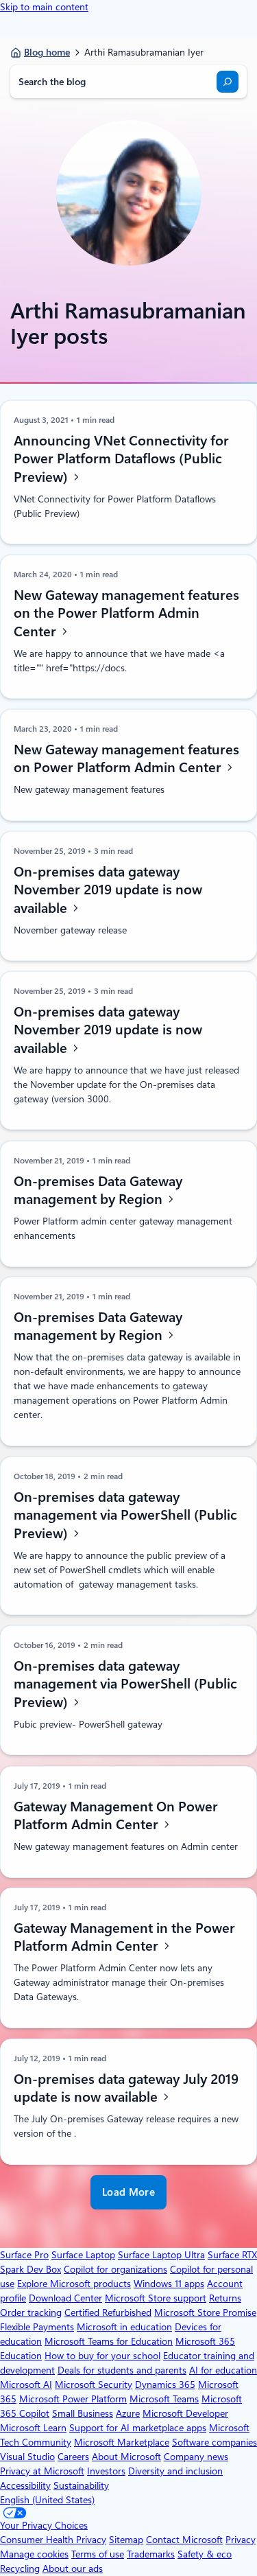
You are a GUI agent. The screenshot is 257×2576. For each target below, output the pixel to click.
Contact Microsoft (184, 2540)
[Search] (228, 82)
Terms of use (98, 2554)
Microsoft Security (94, 2384)
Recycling (20, 2568)
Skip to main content (44, 7)
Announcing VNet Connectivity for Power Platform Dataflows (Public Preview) (121, 459)
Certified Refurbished (108, 2312)
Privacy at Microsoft (42, 2471)
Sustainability (81, 2485)
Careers (73, 2457)
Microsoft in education (124, 2327)
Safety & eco (205, 2554)
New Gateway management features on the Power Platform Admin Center (126, 613)
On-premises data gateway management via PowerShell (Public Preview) (125, 1515)
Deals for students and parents (122, 2370)
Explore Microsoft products (74, 2284)
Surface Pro (24, 2255)
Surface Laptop (83, 2255)
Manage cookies (34, 2554)
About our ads (73, 2568)
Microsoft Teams (164, 2399)
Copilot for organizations (115, 2269)
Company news (196, 2457)
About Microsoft (126, 2457)
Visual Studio (27, 2457)
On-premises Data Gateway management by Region (98, 1190)
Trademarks (151, 2554)
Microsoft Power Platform (73, 2399)
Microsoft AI (26, 2384)
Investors (106, 2471)
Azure (128, 2413)
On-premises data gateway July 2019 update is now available (126, 2088)
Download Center (65, 2298)
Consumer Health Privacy (53, 2540)
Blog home (47, 52)
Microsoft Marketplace (122, 2442)
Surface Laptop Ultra (161, 2255)
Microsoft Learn (33, 2428)
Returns (225, 2298)
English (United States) (47, 2500)
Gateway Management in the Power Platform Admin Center (124, 1937)
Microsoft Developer (185, 2413)
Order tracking (31, 2312)
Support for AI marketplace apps (138, 2428)
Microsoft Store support (156, 2298)
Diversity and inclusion (175, 2471)
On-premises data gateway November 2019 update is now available (108, 890)
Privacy (241, 2540)
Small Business (83, 2413)
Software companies (215, 2442)
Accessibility (25, 2485)
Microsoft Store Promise (205, 2312)
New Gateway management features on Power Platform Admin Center (126, 759)
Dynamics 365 (165, 2384)
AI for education (223, 2370)
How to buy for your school (102, 2356)
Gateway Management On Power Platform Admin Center (116, 1815)
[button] (128, 2193)
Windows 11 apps (169, 2284)
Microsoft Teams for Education (109, 2341)
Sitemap (126, 2540)
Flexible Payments (37, 2327)
